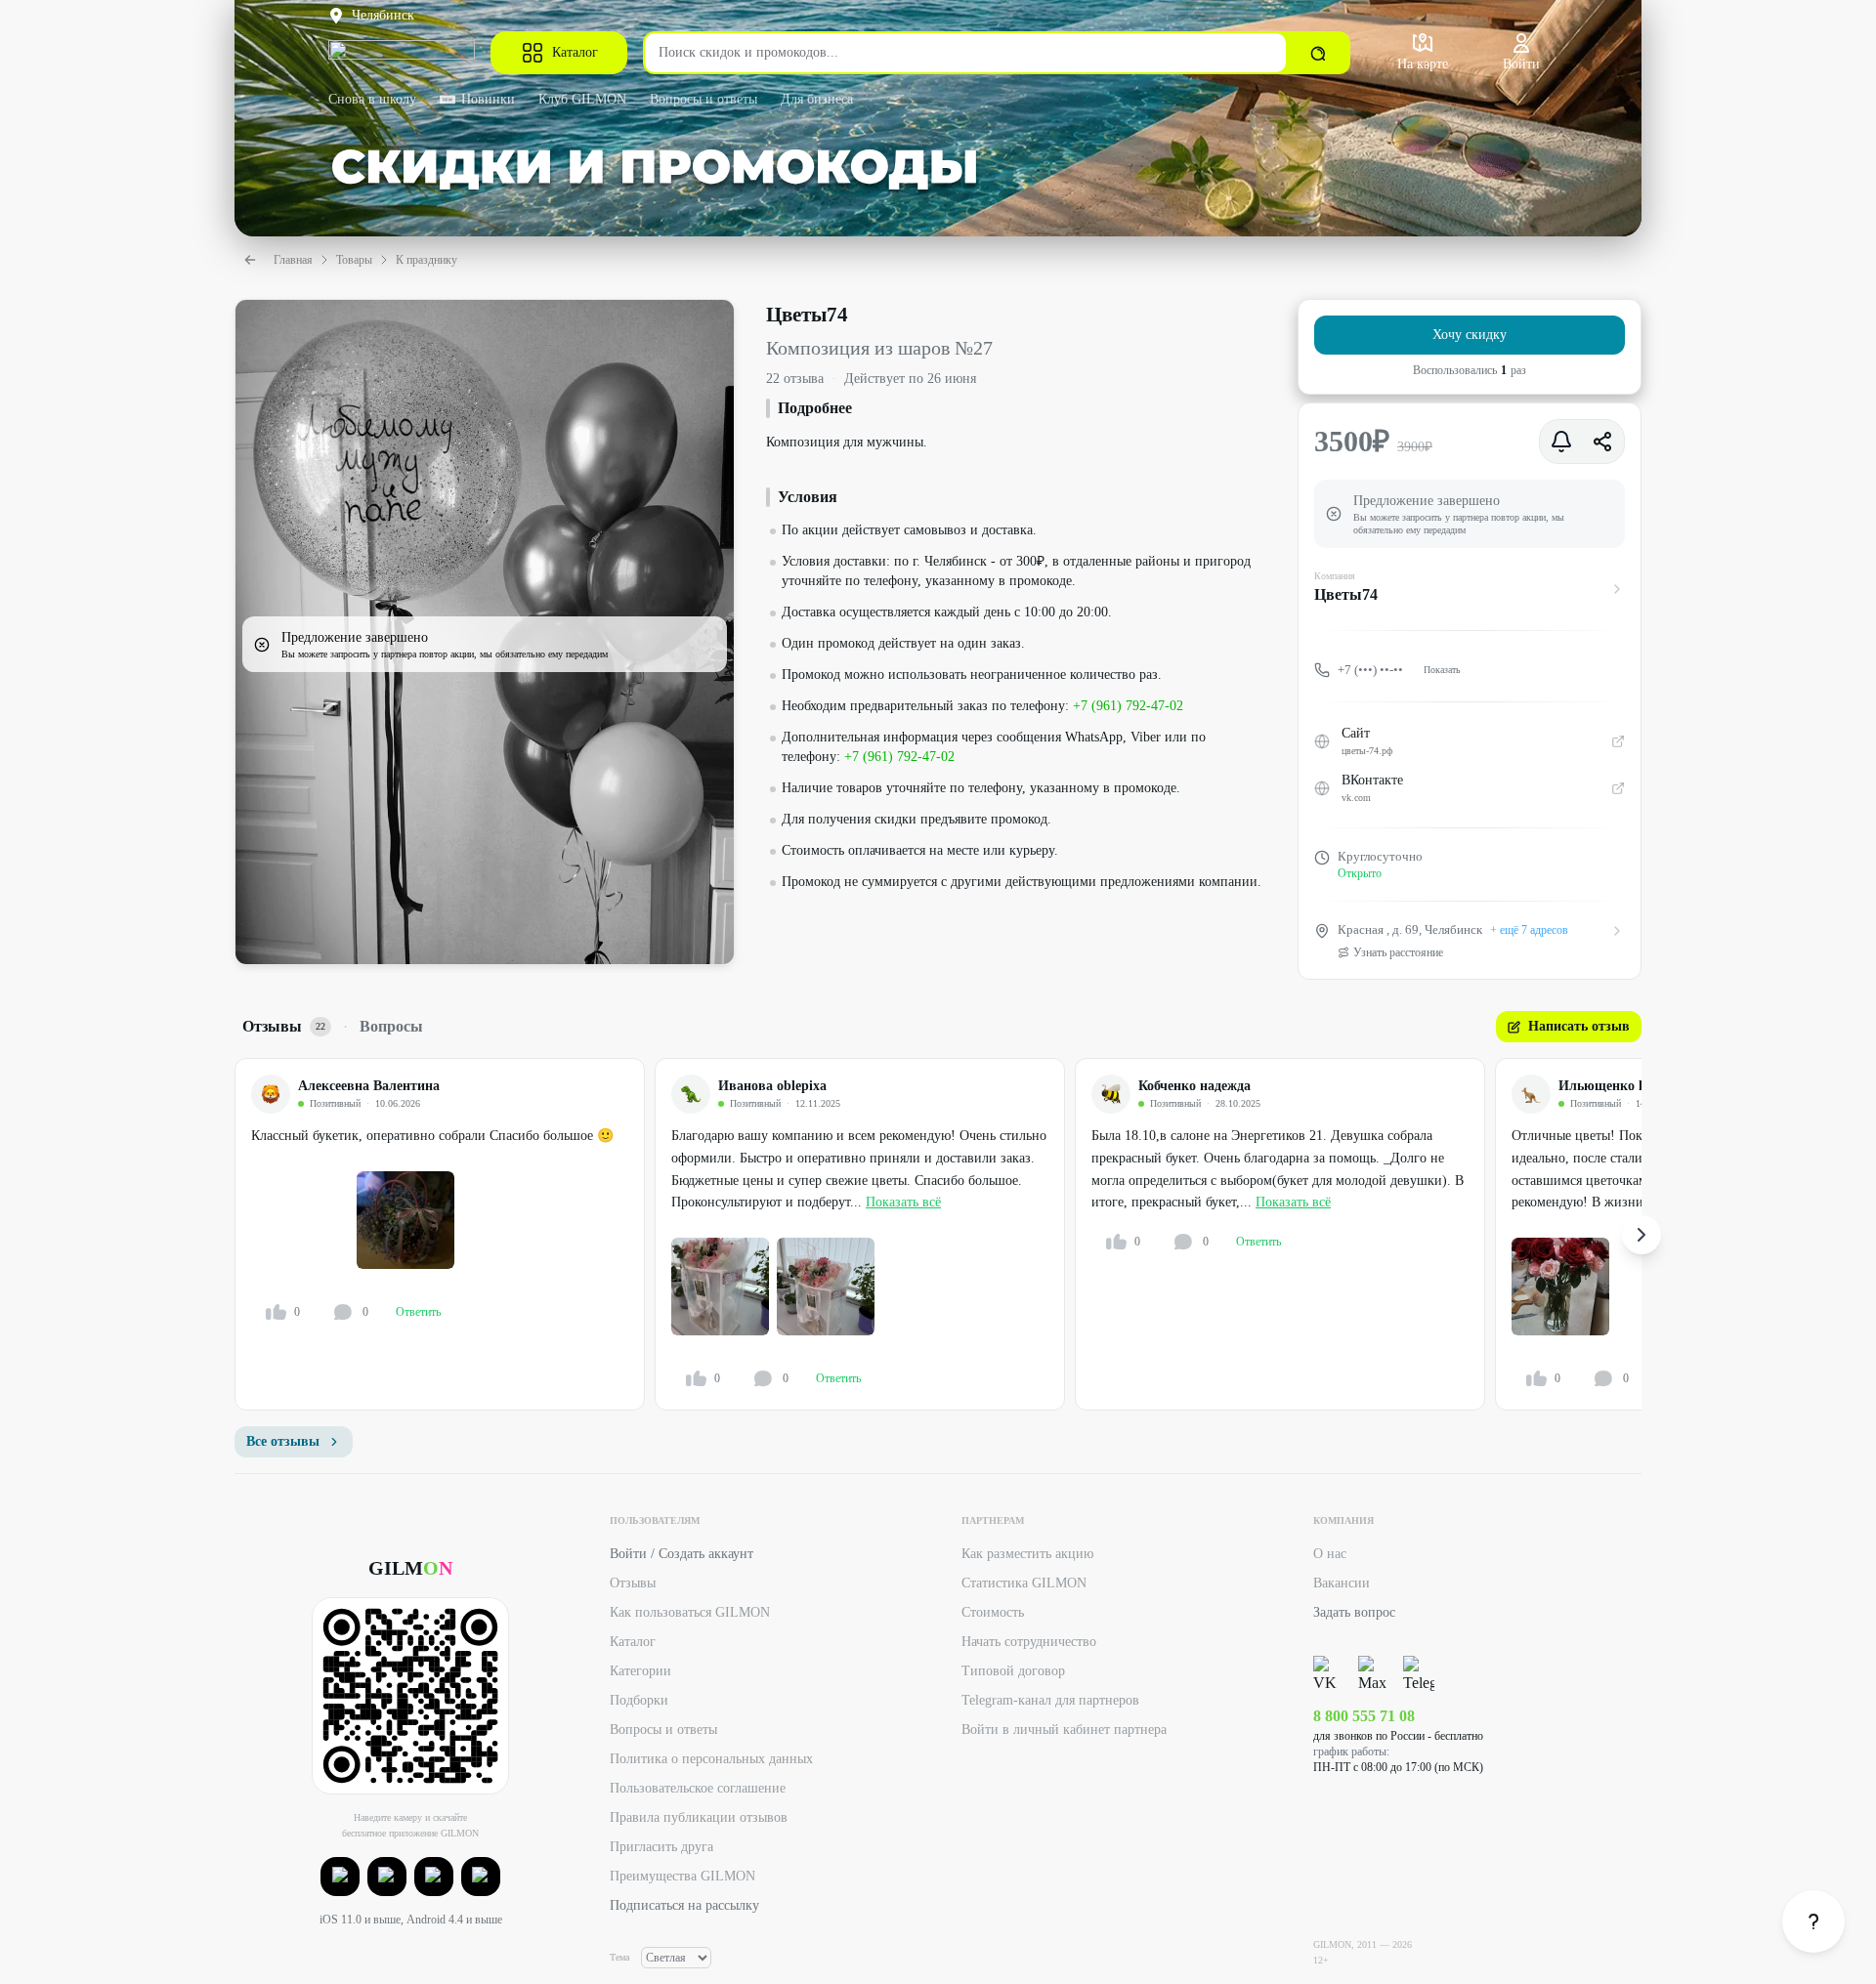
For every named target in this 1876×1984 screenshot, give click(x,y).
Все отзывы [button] (283, 1441)
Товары (354, 260)
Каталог (575, 52)
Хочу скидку (1470, 335)
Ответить (418, 1312)
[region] (938, 1234)
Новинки (488, 99)
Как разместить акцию (1027, 1554)
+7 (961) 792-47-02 (1128, 706)
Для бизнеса (817, 99)
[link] (1813, 1921)
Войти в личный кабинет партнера (1064, 1730)
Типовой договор (1013, 1671)
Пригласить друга (661, 1847)
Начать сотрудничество (1029, 1642)
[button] (340, 1877)
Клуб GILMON (582, 99)
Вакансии (1342, 1583)
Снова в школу (372, 99)
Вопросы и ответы (703, 99)
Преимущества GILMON (682, 1876)
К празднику (426, 260)
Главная (293, 260)
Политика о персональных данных (711, 1759)
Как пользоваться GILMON (690, 1612)
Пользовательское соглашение (698, 1788)
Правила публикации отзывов (699, 1817)
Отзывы (633, 1583)
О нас (1330, 1554)
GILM (410, 1568)
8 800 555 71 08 (1364, 1716)
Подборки (639, 1700)
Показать (1442, 670)
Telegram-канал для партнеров (1050, 1700)
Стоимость (993, 1612)
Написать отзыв (1579, 1026)
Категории (640, 1671)
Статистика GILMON (1024, 1583)
